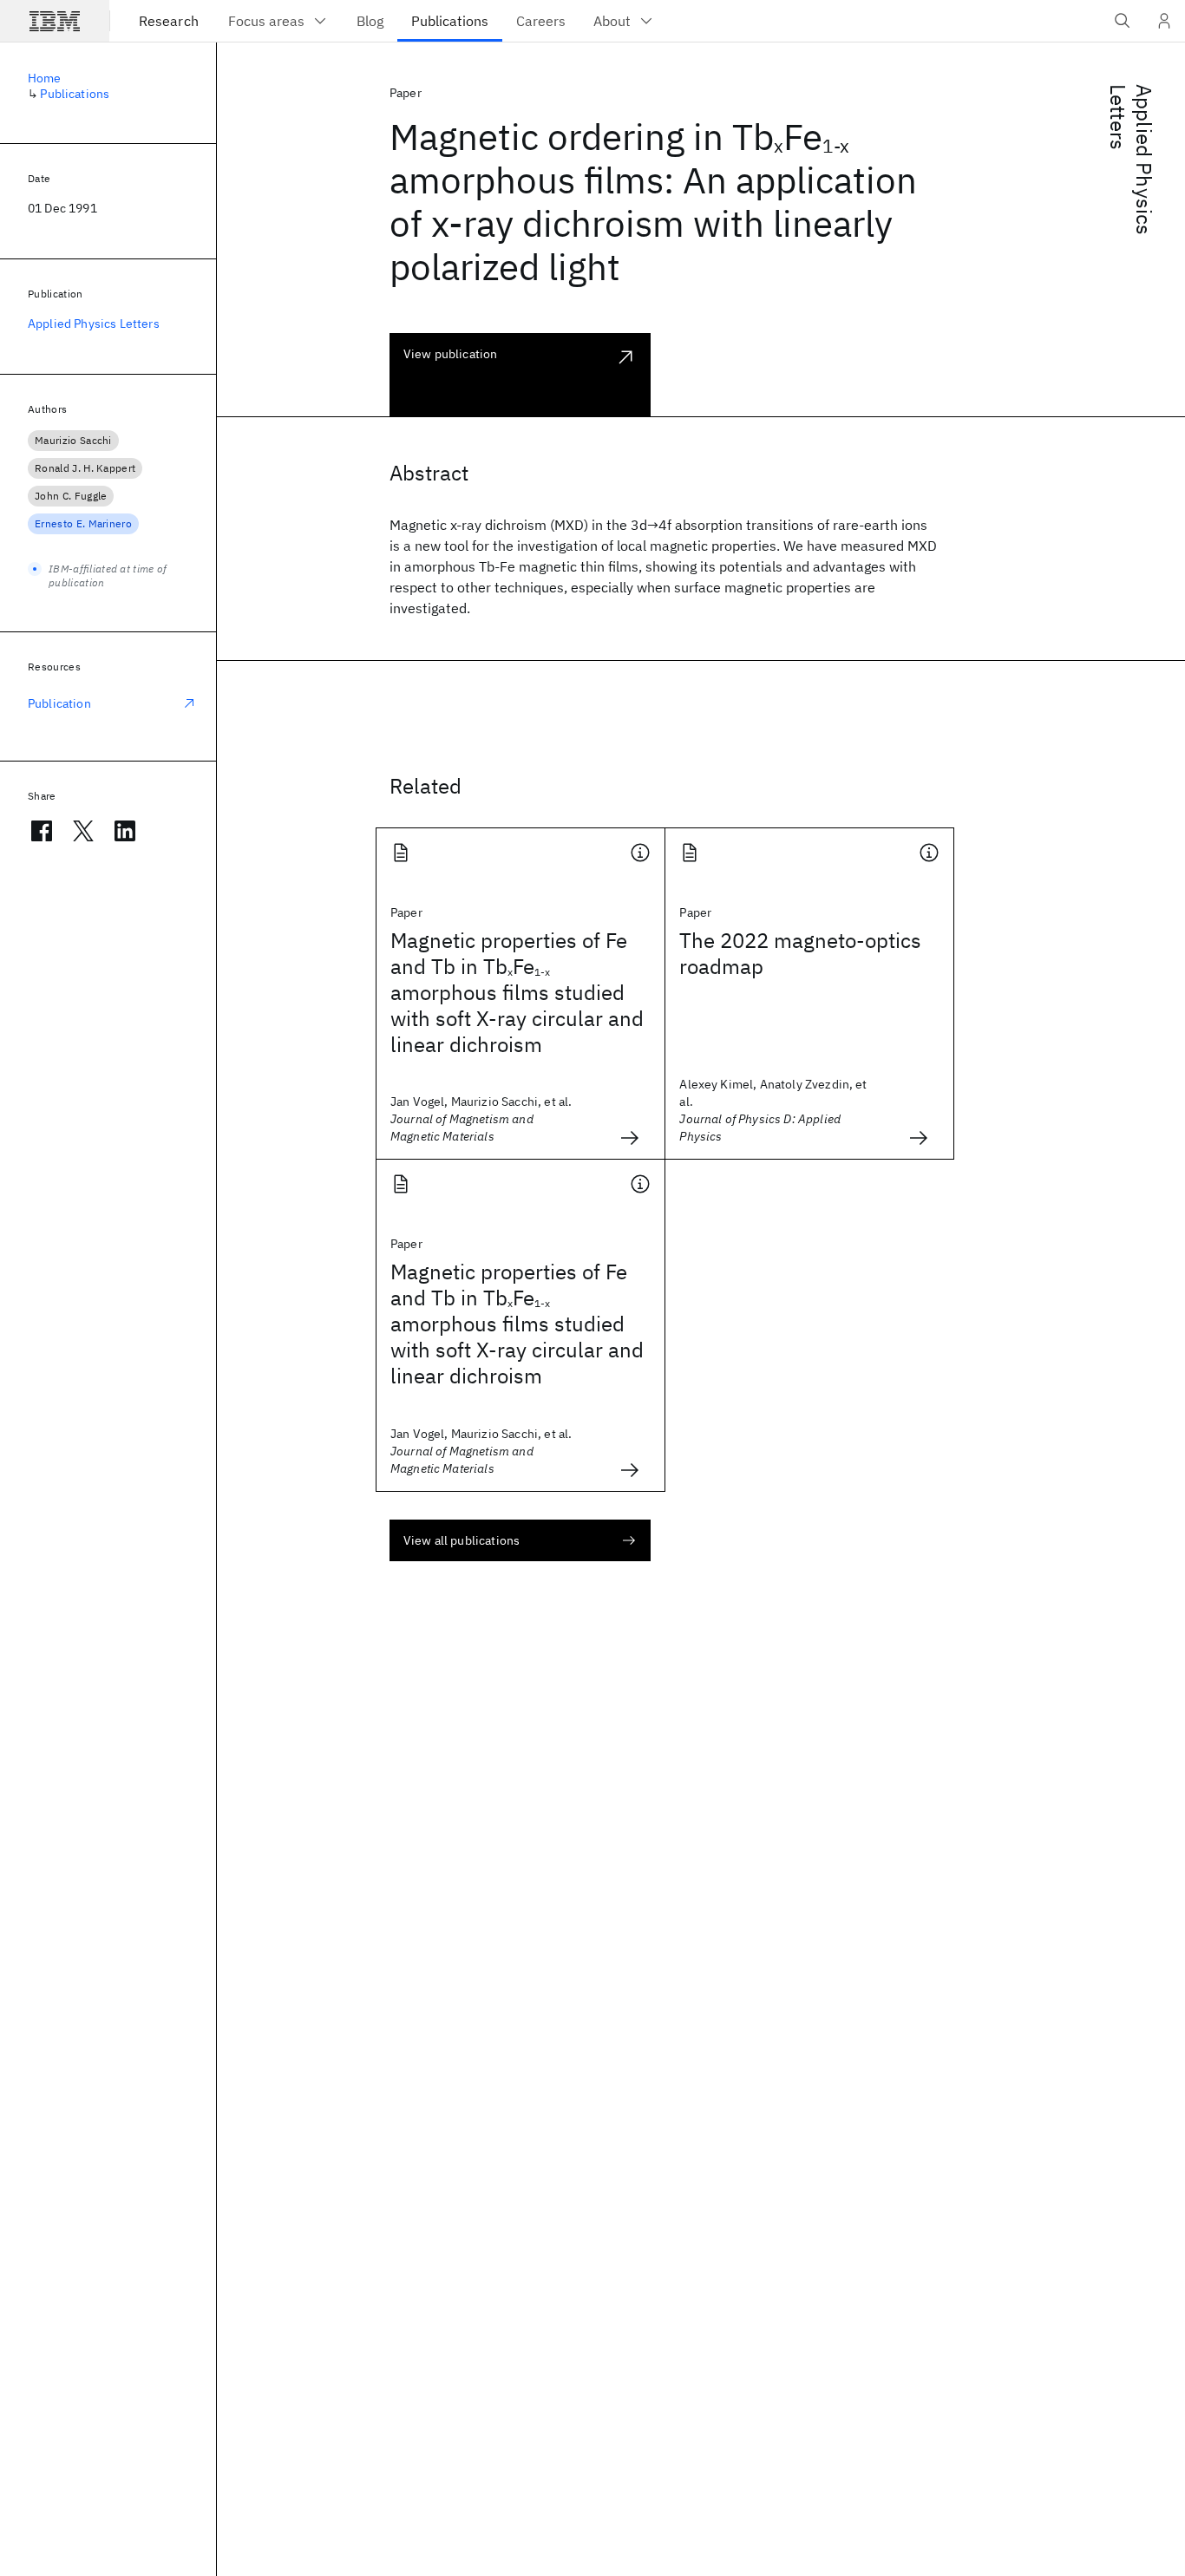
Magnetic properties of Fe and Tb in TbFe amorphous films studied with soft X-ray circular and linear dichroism (517, 992)
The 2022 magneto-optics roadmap (800, 953)
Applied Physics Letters (1131, 160)
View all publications (462, 1540)
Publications (75, 94)
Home (45, 78)
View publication (451, 354)
